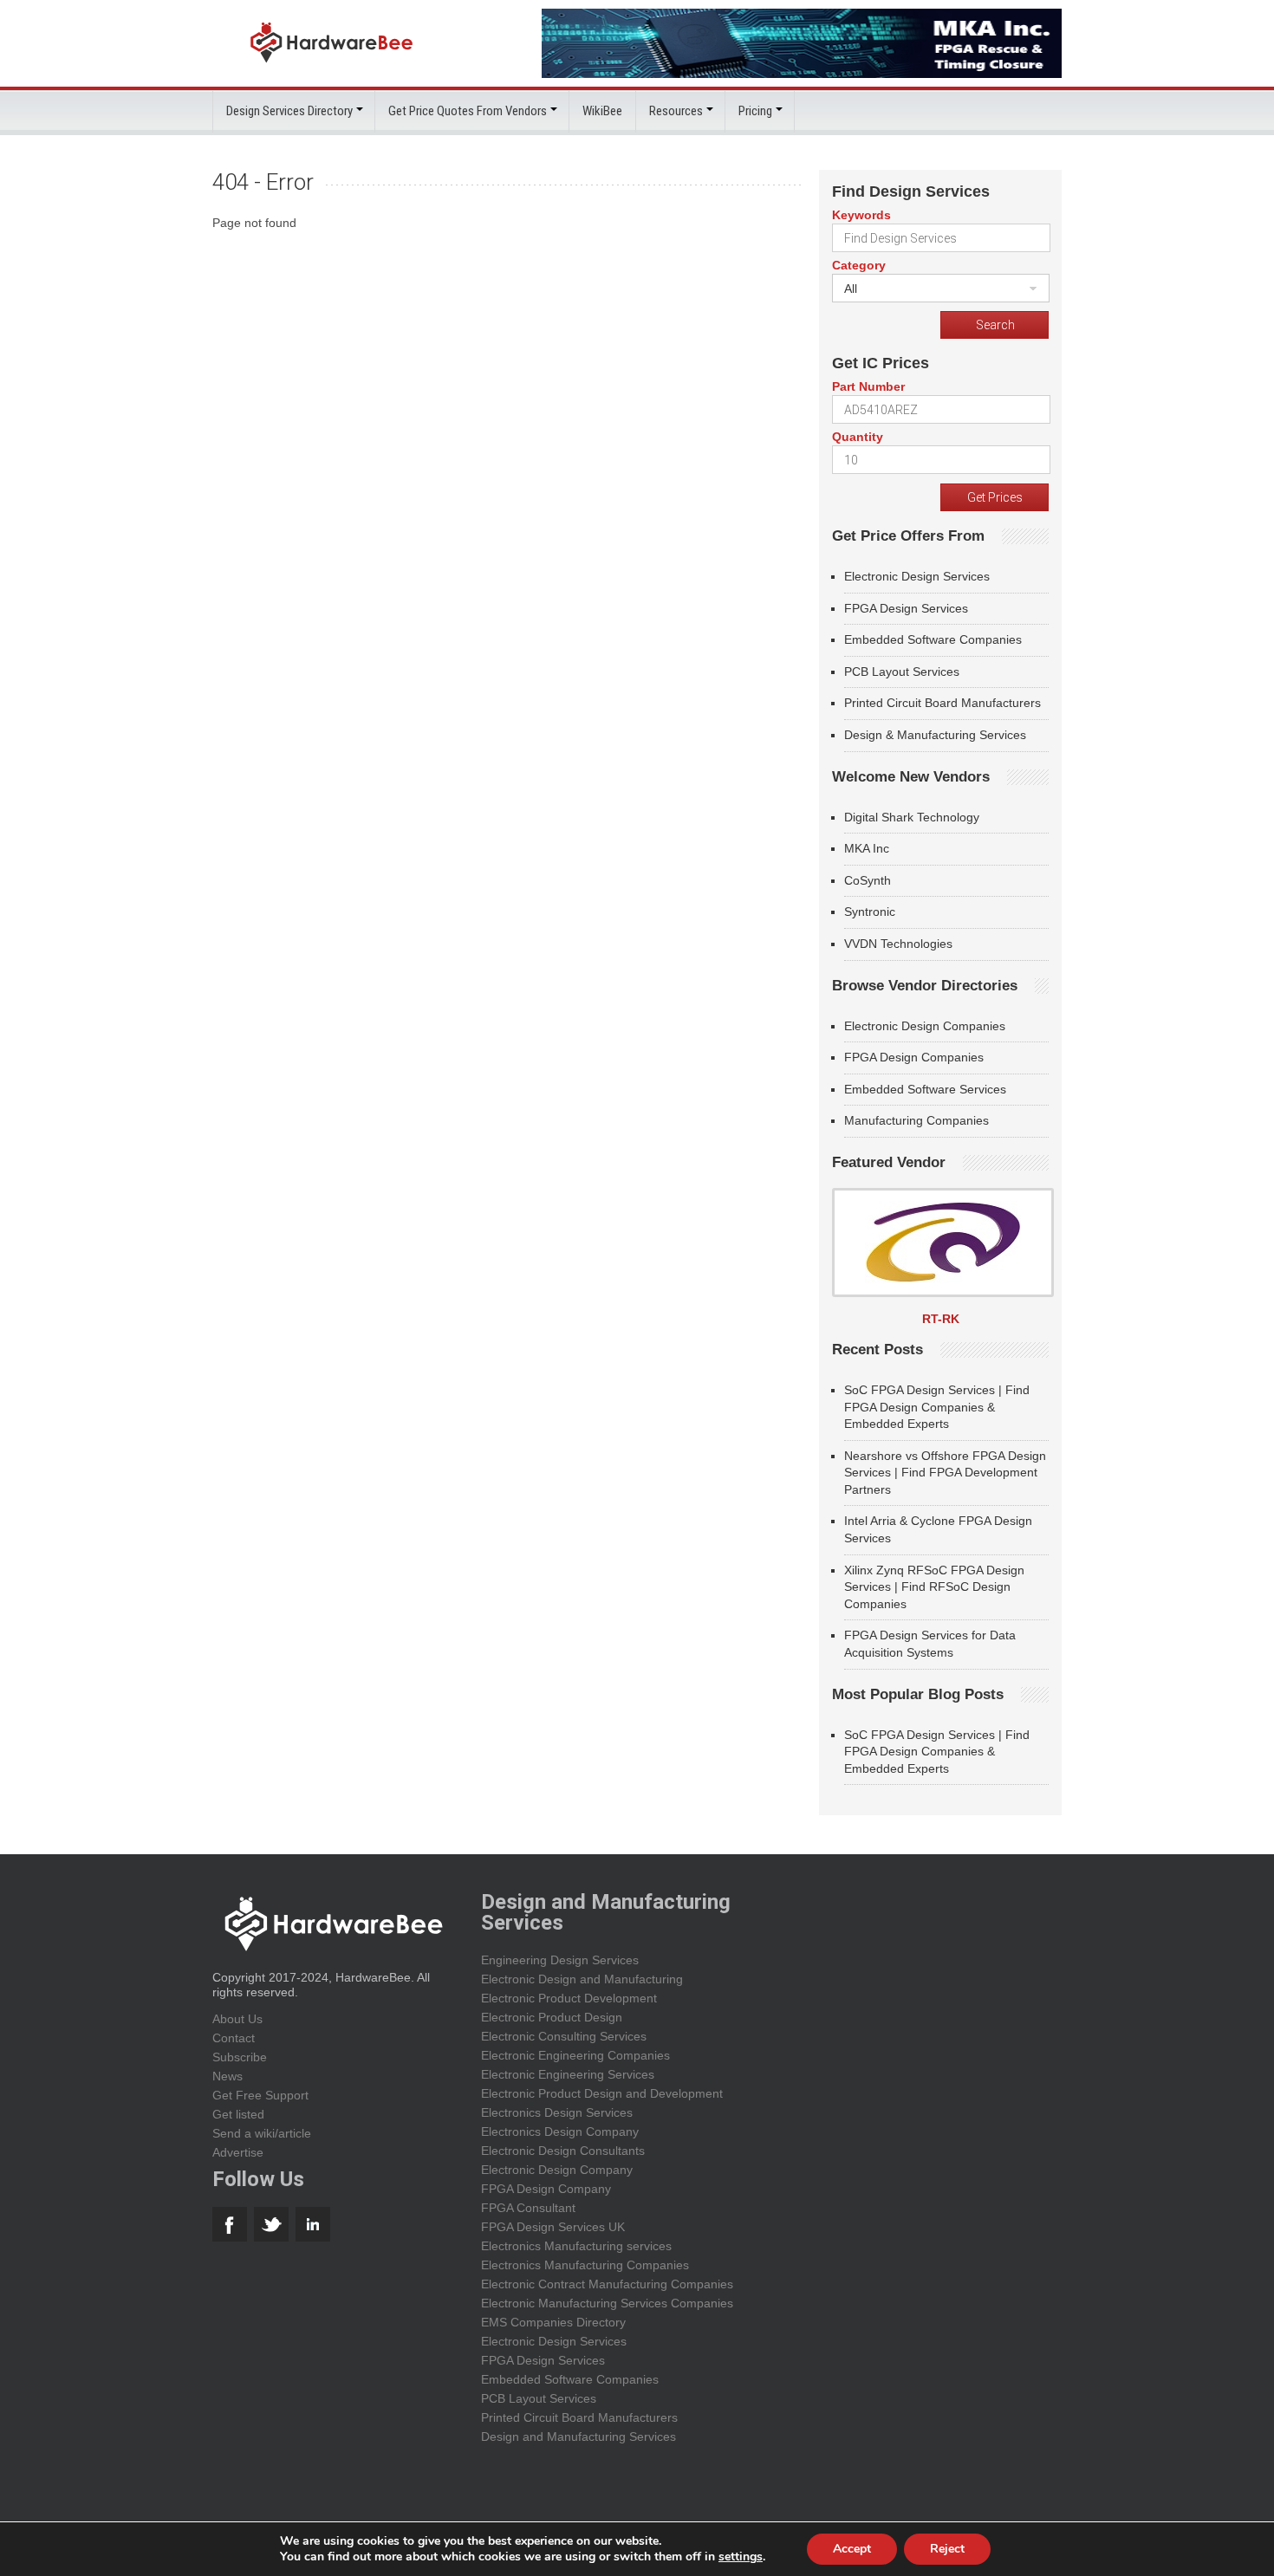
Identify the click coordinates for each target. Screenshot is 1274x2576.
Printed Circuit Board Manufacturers (942, 703)
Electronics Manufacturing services (576, 2246)
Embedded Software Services (925, 1089)
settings (741, 2557)
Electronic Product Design (552, 2017)
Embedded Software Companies (933, 639)
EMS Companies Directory (553, 2322)
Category (859, 265)
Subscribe (240, 2057)
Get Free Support (260, 2095)
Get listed (238, 2114)
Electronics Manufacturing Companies (585, 2265)
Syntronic (870, 912)
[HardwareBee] (331, 67)
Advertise (238, 2152)
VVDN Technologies (898, 944)
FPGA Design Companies (914, 1057)
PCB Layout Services (902, 672)
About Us (237, 2019)
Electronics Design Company (560, 2132)
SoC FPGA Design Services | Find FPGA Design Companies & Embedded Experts (937, 1407)
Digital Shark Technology (912, 817)
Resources (676, 111)
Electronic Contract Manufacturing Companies (607, 2284)
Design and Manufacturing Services (578, 2436)
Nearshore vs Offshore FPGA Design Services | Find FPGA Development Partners (945, 1473)
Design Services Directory (289, 111)
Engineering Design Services (560, 1960)
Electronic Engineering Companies (575, 2055)
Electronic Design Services (917, 576)
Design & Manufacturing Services (935, 735)
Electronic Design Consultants (563, 2151)
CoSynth (868, 880)
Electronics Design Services (557, 2112)
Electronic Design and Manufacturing (582, 1979)
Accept (852, 2549)
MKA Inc (867, 848)
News (227, 2076)
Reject (947, 2549)
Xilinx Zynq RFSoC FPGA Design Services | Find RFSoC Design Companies (934, 1587)
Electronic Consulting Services (564, 2036)
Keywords (861, 215)
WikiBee (602, 111)
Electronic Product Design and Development (602, 2093)
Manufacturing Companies (916, 1120)
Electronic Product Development (569, 1998)
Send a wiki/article (262, 2133)
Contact (234, 2038)
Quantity (858, 437)
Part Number (868, 386)
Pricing (755, 111)
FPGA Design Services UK (553, 2227)
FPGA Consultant (528, 2208)
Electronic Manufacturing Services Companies (607, 2303)
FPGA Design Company (546, 2189)
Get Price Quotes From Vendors (468, 111)
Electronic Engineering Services (568, 2074)
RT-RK (941, 1319)
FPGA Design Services (906, 608)
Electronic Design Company (557, 2170)
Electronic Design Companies (925, 1026)
